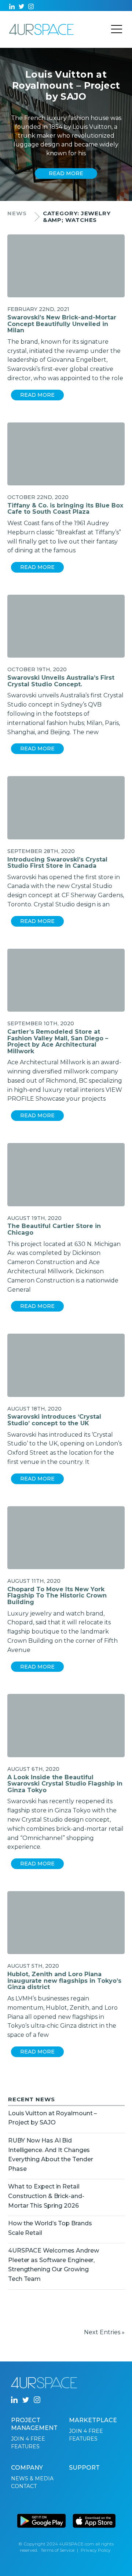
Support (84, 2468)
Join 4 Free (28, 2439)
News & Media (32, 2478)
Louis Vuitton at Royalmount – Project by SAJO (52, 2118)
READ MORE (66, 173)
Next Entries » (104, 2332)
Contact (24, 2486)
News (17, 213)
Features (25, 2446)
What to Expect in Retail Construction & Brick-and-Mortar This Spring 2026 (46, 2196)
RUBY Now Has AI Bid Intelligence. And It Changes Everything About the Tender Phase (50, 2155)
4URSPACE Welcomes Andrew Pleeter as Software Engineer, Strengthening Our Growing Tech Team (54, 2265)
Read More (37, 395)
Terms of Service (58, 2550)
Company (27, 2468)
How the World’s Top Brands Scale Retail (50, 2228)
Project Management (34, 2424)
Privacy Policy (96, 2550)
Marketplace (93, 2420)
